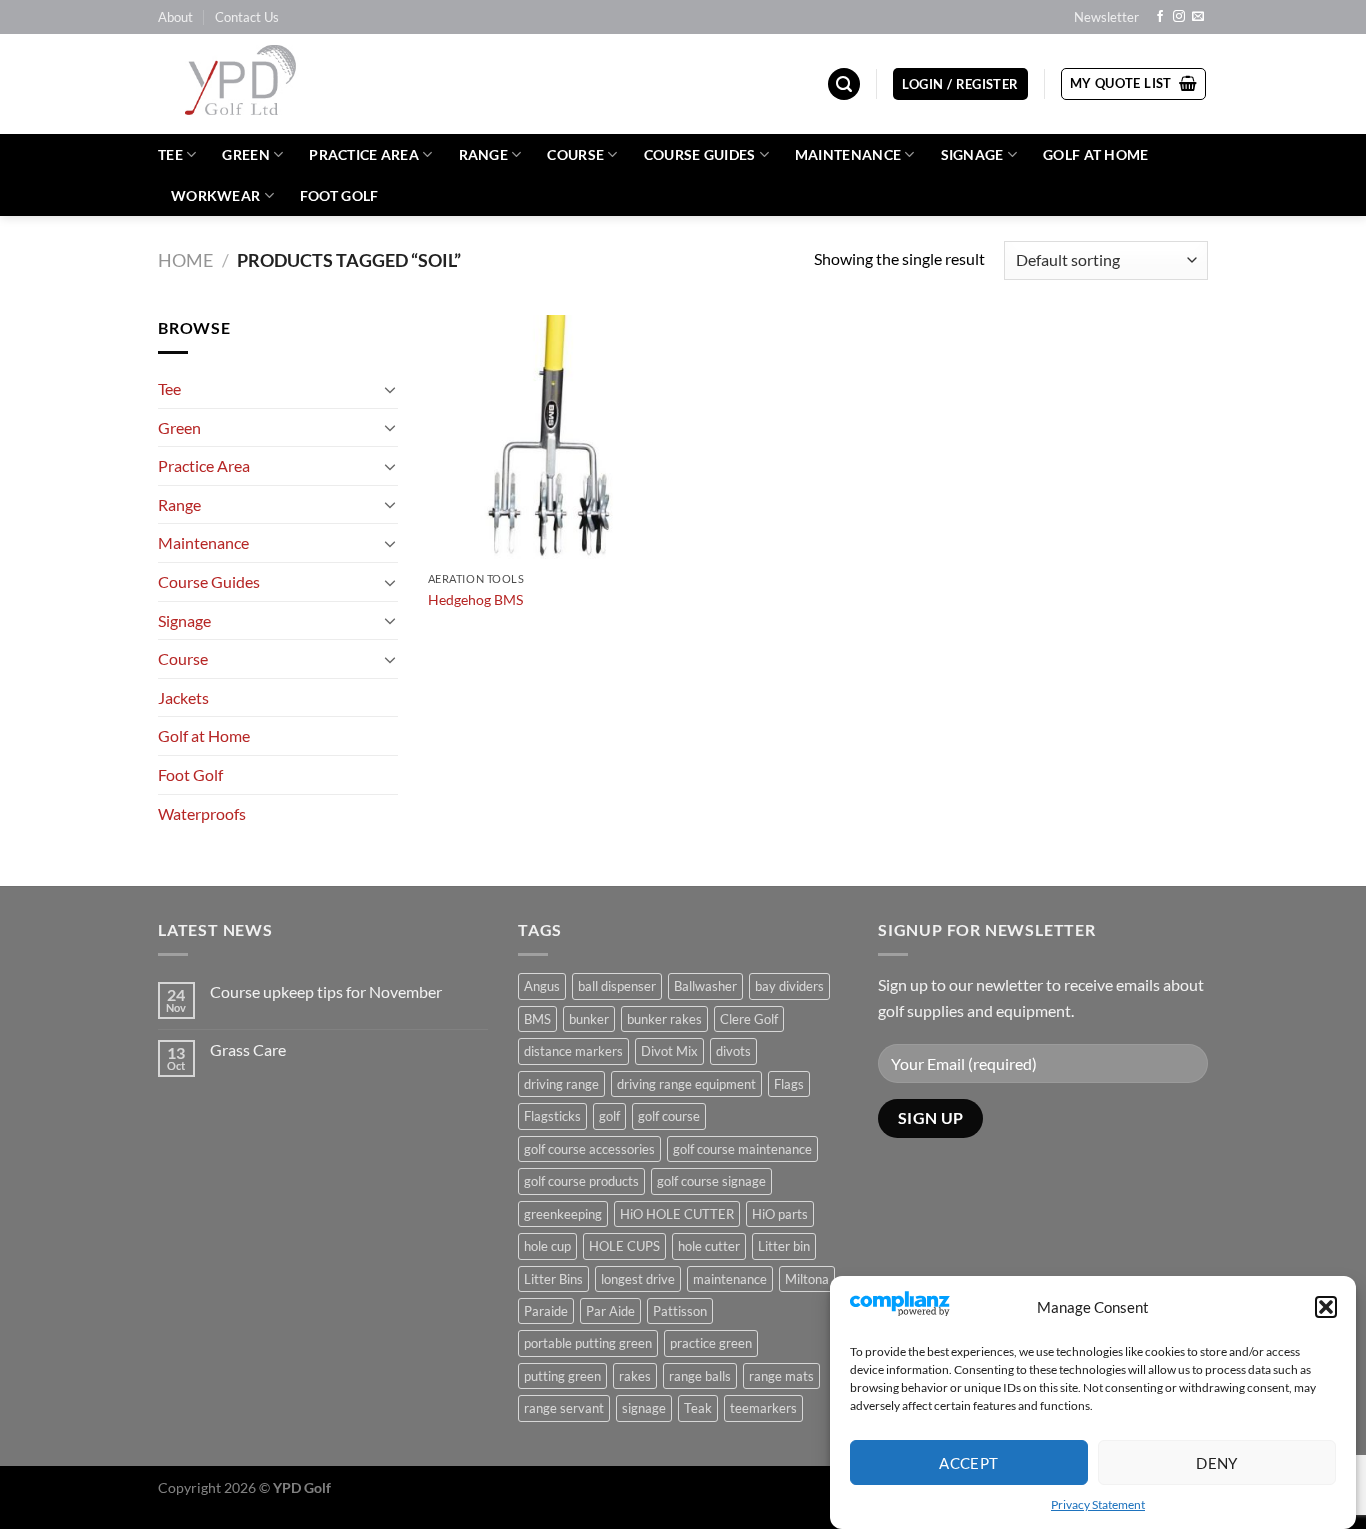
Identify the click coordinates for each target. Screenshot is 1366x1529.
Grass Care (248, 1049)
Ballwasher (705, 986)
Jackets (183, 697)
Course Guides (700, 154)
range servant (564, 1408)
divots (733, 1051)
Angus (542, 986)
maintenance (730, 1279)
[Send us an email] (1198, 17)
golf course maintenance (742, 1149)
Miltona (807, 1279)
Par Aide (610, 1311)
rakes (635, 1376)
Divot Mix (669, 1051)
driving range (561, 1084)
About (175, 17)
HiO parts (780, 1214)
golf (609, 1116)
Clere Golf (749, 1019)
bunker (589, 1019)
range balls (700, 1376)
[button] (1326, 1307)
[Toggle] (390, 389)
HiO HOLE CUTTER (677, 1214)
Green (245, 154)
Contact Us (247, 17)
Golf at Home (1095, 154)
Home (185, 260)
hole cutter (709, 1246)
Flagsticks (552, 1116)
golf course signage (711, 1181)
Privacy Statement (1098, 1504)
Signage (972, 154)
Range (483, 154)
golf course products (581, 1181)
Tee (170, 154)
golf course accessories (589, 1149)
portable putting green (588, 1343)
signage (644, 1408)
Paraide (546, 1311)
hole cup (547, 1246)
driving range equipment (686, 1084)
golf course (669, 1116)
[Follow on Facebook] (1160, 17)
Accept (969, 1462)
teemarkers (763, 1408)
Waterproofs (202, 813)
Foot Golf (339, 195)
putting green (562, 1376)
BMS (537, 1019)
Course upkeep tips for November (326, 991)
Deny (1217, 1462)
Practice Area (364, 154)
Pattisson (680, 1311)
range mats (781, 1376)
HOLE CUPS (624, 1246)
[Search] (844, 84)
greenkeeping (563, 1214)
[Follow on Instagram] (1179, 17)
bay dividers (789, 986)
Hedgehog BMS (475, 599)
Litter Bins (553, 1279)
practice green (711, 1343)
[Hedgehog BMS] (551, 438)
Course (575, 154)
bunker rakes (664, 1019)
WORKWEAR (215, 195)
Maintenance (848, 154)
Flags (789, 1084)
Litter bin (784, 1246)
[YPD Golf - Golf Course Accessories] (267, 84)
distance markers (573, 1051)
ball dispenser (617, 986)
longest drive (638, 1279)
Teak (698, 1408)
